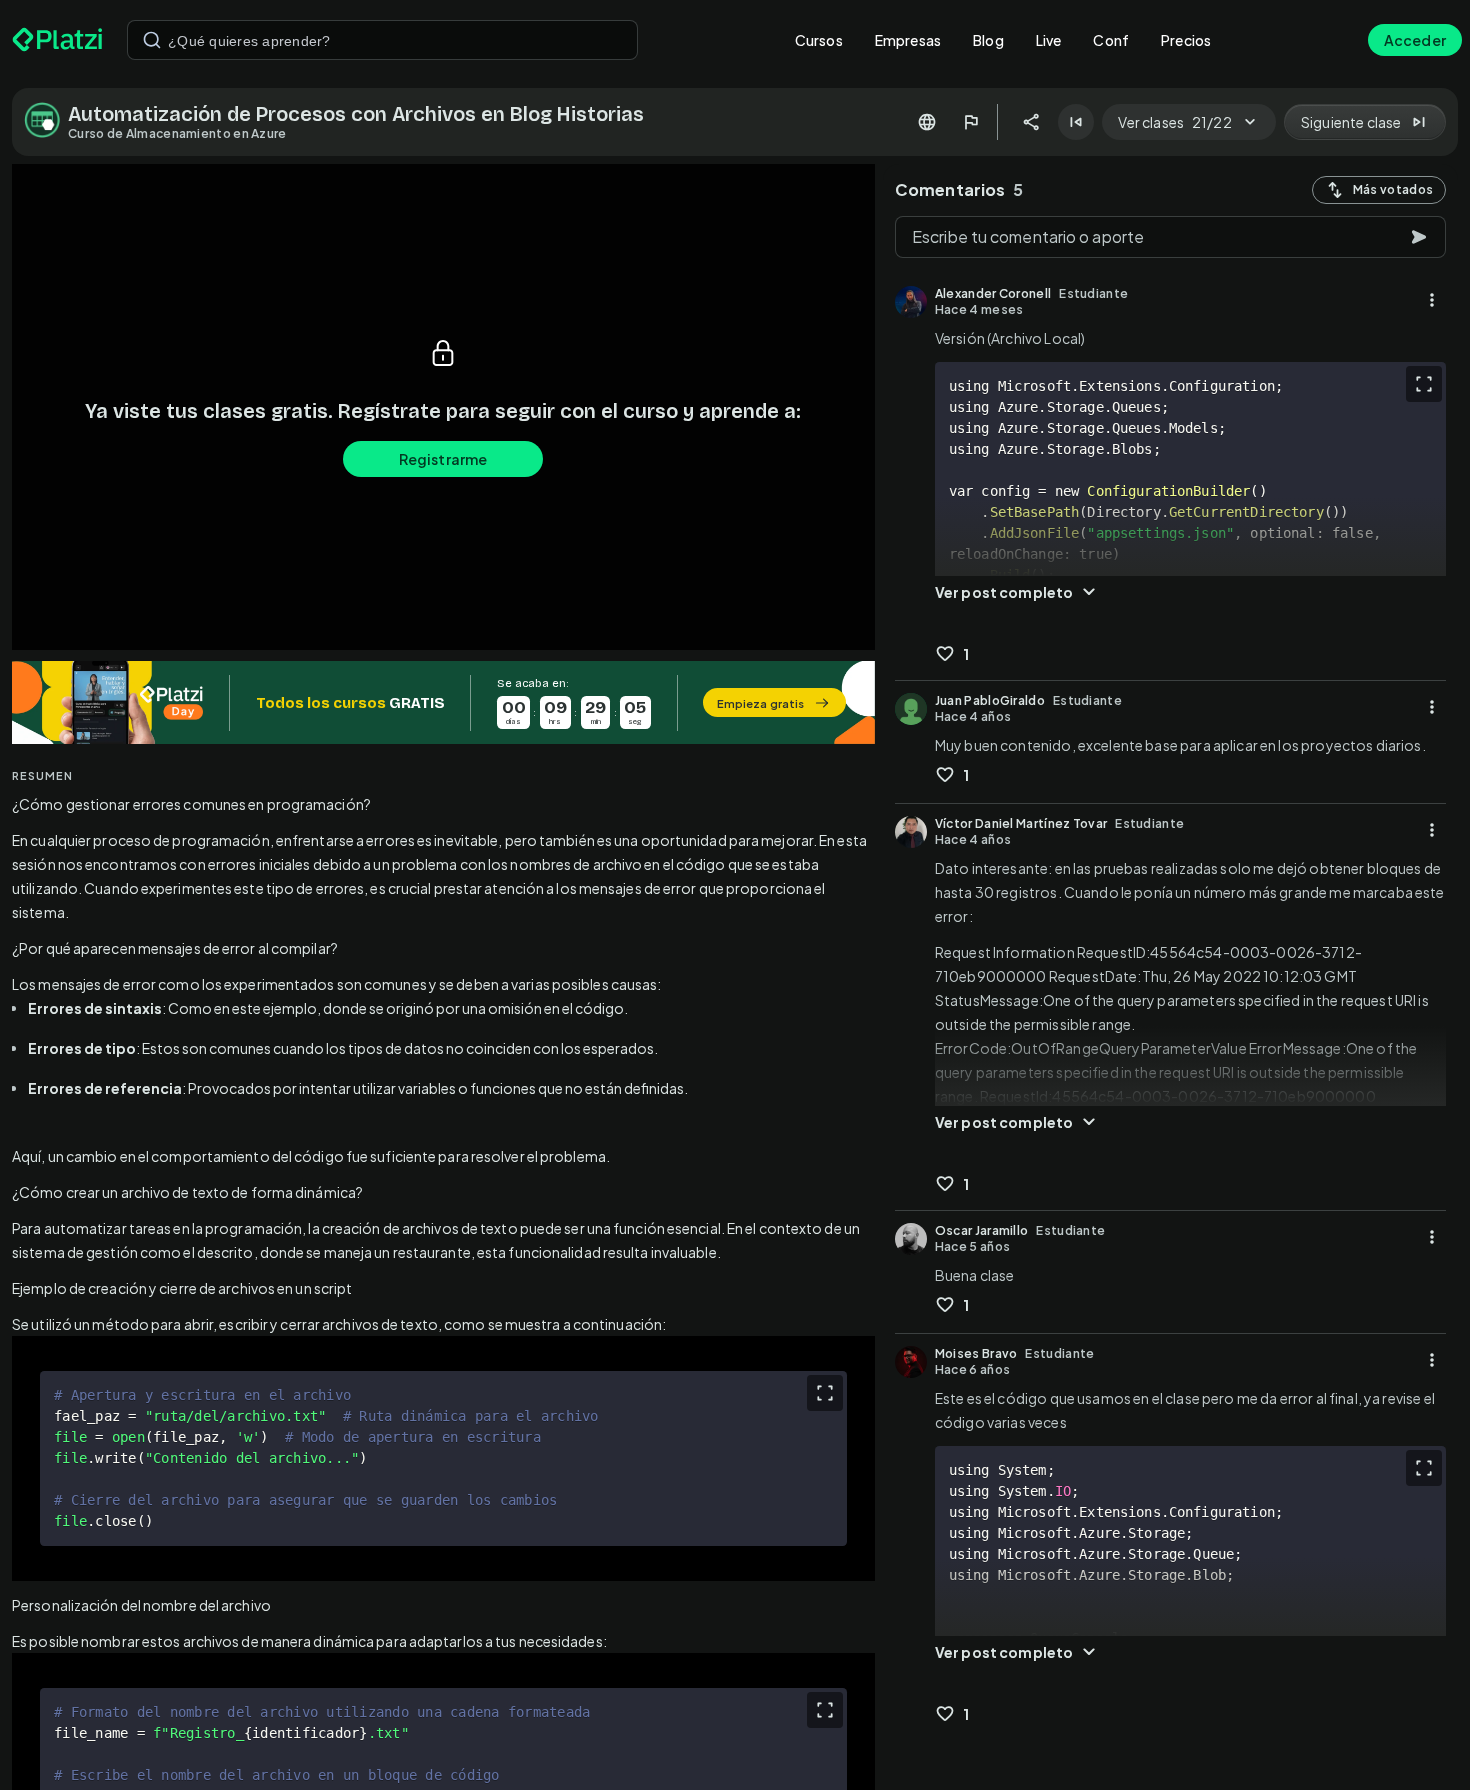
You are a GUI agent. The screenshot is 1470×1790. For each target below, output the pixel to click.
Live (1049, 40)
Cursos (819, 40)
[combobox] (382, 40)
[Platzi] (57, 40)
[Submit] (152, 40)
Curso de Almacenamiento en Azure (177, 133)
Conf (1111, 40)
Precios (1186, 40)
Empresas (908, 40)
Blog (988, 40)
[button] (443, 702)
